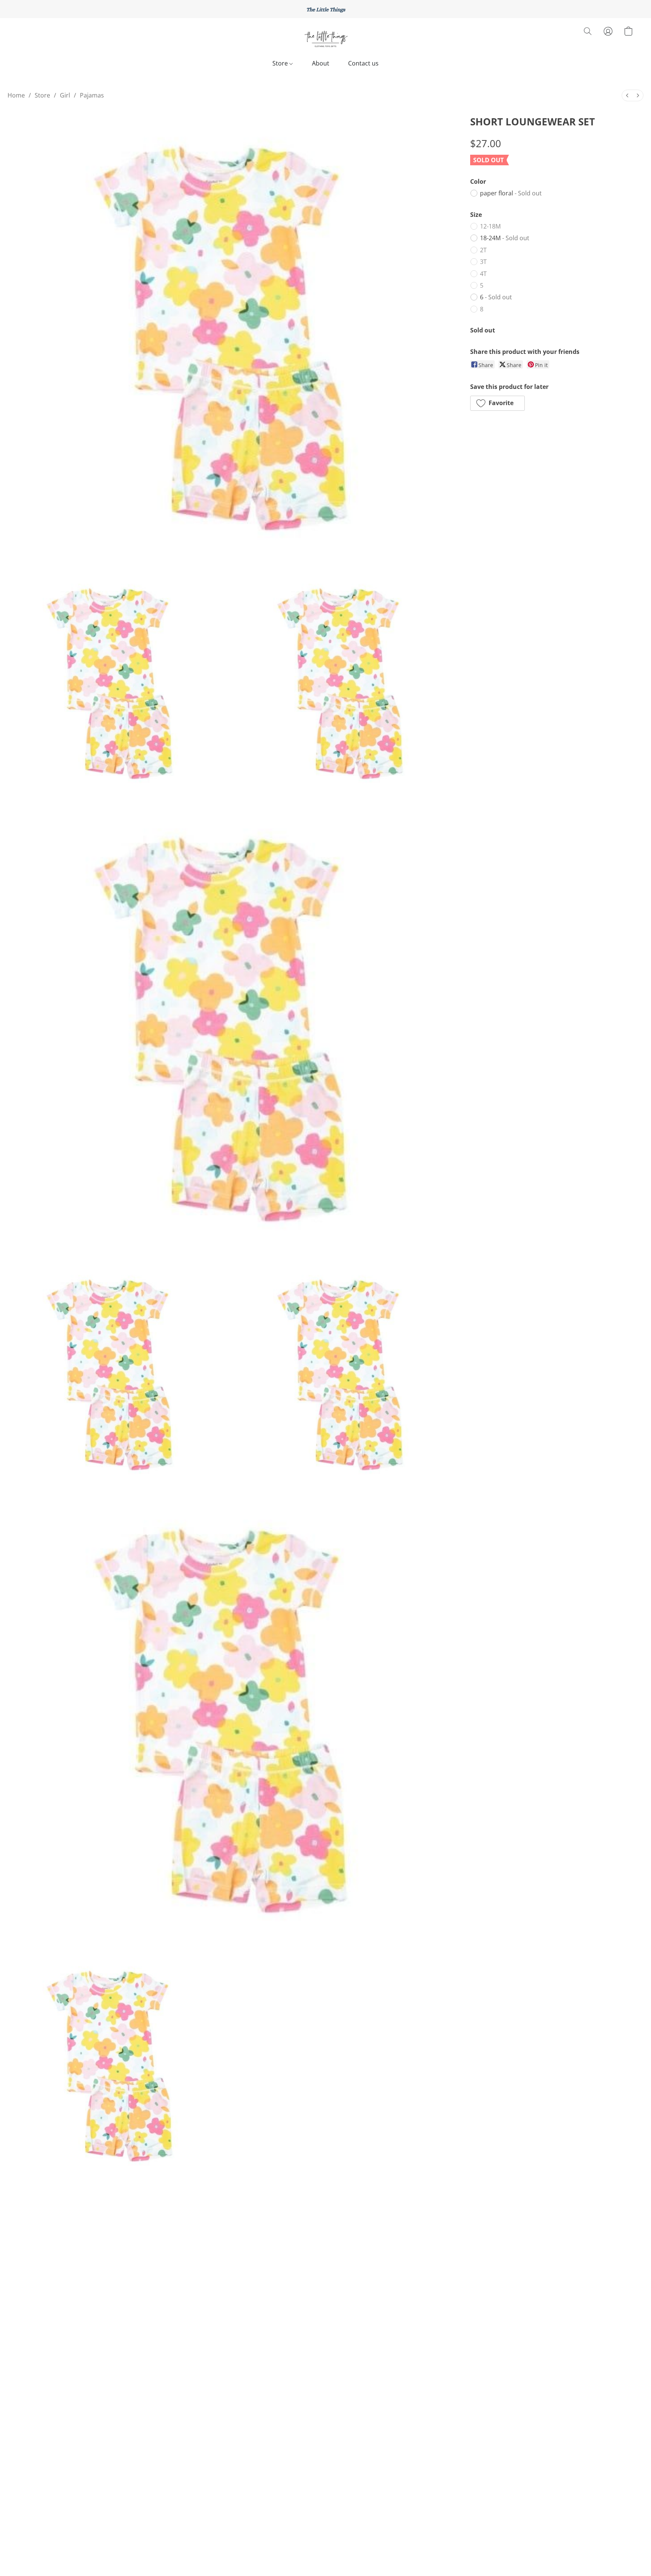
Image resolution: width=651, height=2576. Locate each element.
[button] (325, 39)
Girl (65, 95)
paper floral (511, 193)
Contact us (363, 63)
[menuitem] (627, 95)
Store (281, 63)
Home (16, 95)
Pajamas (92, 95)
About (321, 63)
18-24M (505, 238)
